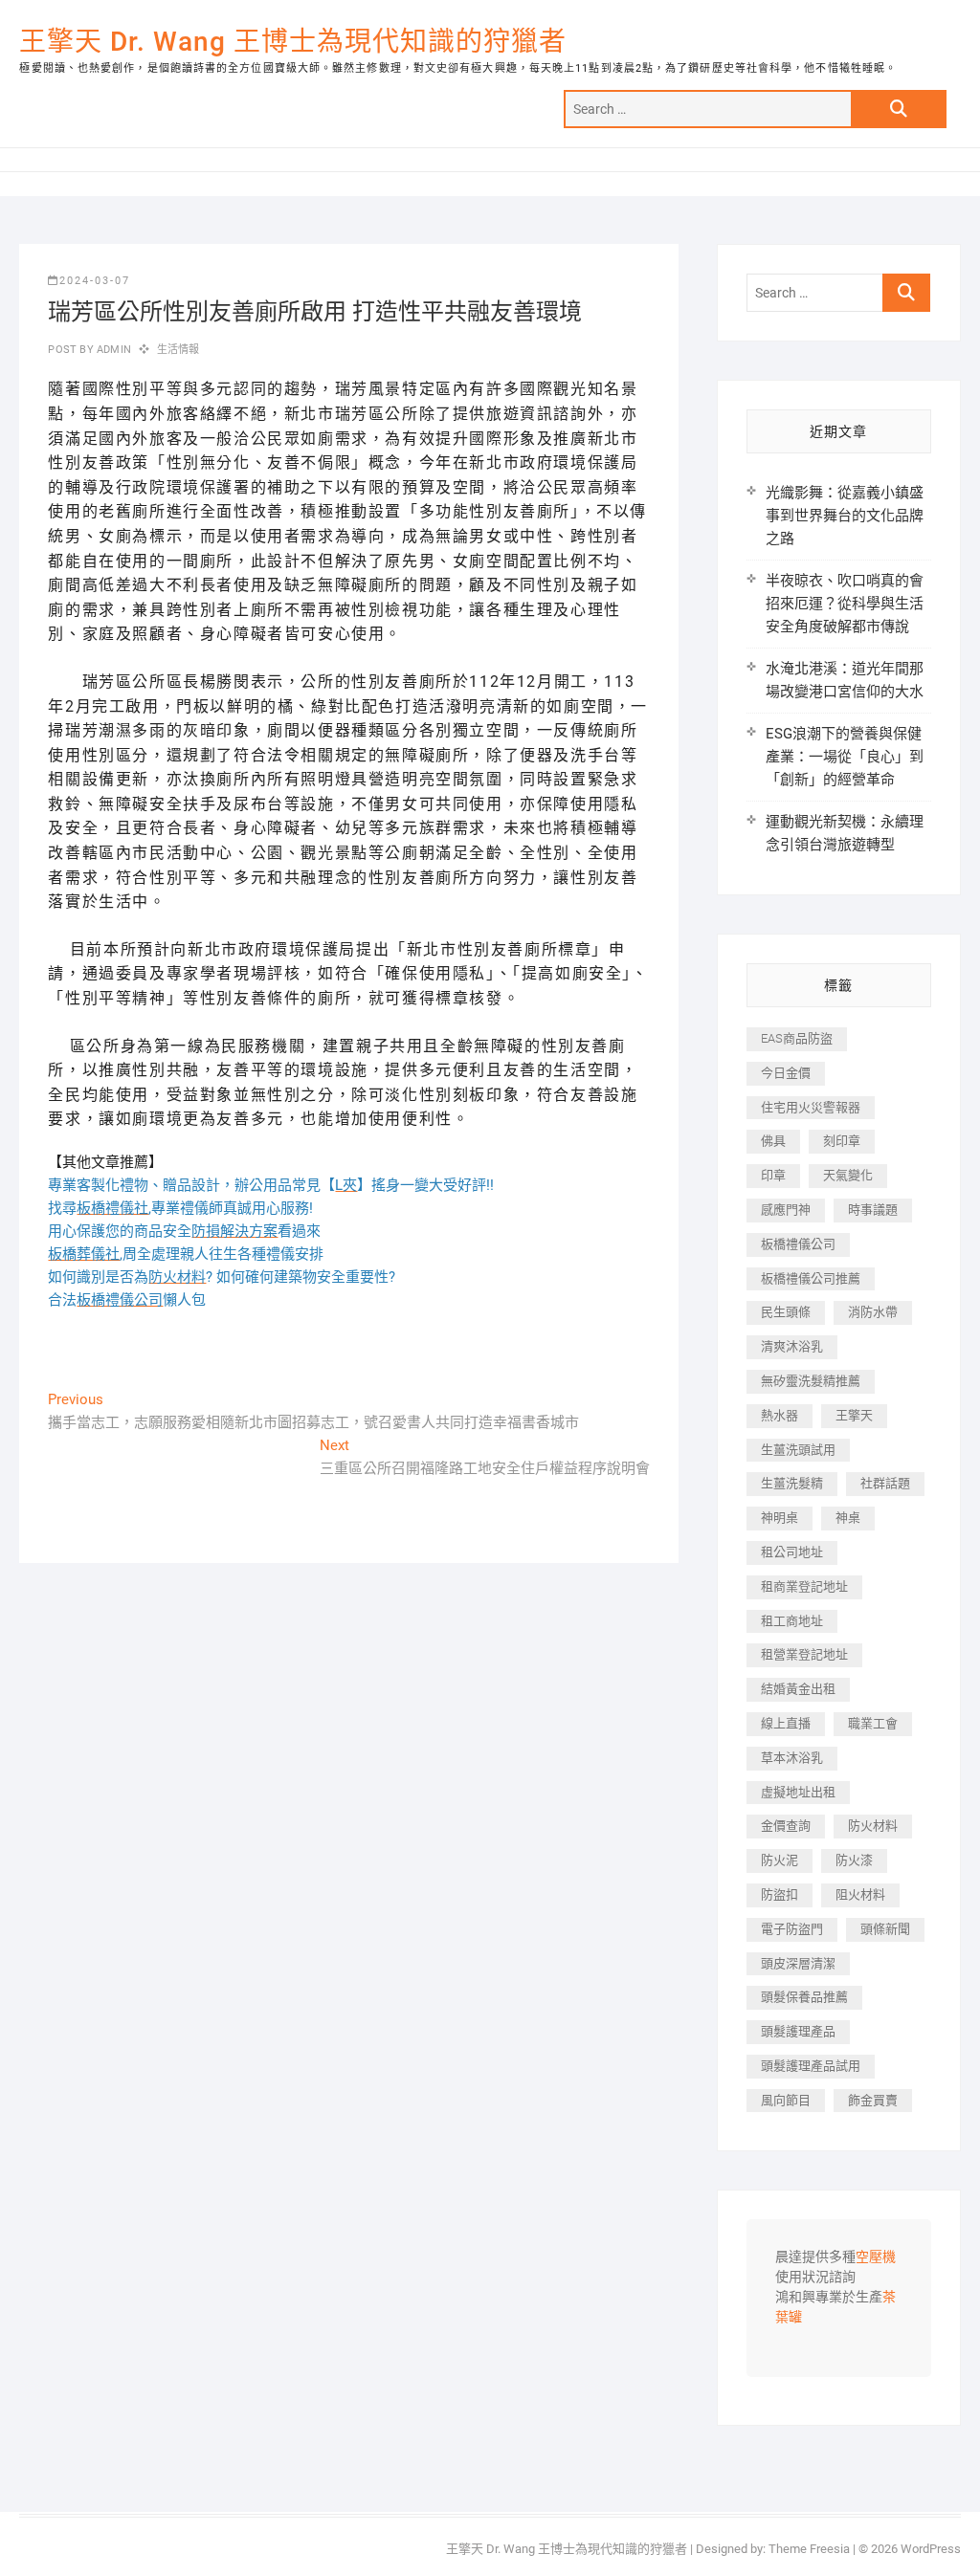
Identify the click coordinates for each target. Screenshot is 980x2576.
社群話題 (885, 1483)
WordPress (931, 2549)
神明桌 (780, 1518)
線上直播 (786, 1723)
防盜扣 (780, 1894)
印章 (773, 1175)
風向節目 (786, 2100)
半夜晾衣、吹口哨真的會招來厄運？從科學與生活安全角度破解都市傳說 (845, 604)
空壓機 (876, 2257)
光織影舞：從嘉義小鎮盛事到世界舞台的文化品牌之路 (845, 516)
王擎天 (854, 1415)
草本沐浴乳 (792, 1758)
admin (112, 350)
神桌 (848, 1518)
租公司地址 (792, 1552)
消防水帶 (873, 1312)
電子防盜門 (792, 1929)
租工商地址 (792, 1621)
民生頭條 (786, 1312)
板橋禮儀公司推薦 (811, 1278)
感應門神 (786, 1210)
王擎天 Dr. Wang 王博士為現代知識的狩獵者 (293, 42)
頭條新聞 (885, 1929)
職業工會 (873, 1723)
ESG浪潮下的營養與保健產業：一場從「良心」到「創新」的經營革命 (845, 757)
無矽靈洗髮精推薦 (811, 1381)
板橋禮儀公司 (798, 1244)
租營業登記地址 (804, 1654)
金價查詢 (786, 1826)
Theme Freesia (809, 2549)
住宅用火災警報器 (811, 1107)
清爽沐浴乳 (792, 1346)
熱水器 (780, 1415)
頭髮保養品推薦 (804, 1997)
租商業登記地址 (804, 1586)
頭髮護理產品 (798, 2031)
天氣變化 (848, 1175)
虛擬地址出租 (798, 1792)
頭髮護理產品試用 (811, 2066)
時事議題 (873, 1210)
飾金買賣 (873, 2100)
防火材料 (873, 1826)
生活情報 (178, 350)
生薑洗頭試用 (798, 1450)
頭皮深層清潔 (798, 1963)
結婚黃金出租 (798, 1689)
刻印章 (842, 1141)
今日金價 (786, 1073)
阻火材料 (860, 1894)
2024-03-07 (95, 281)
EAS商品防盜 (797, 1038)
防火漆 (854, 1860)
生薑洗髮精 (792, 1483)
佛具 (773, 1141)
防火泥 (780, 1860)
